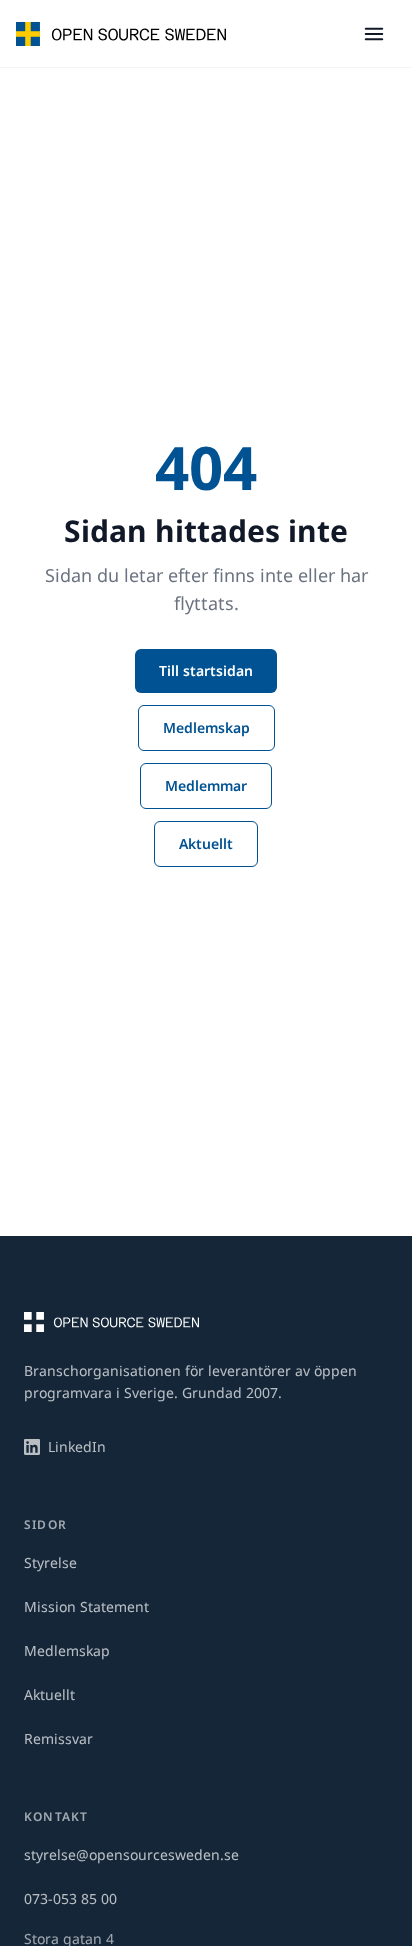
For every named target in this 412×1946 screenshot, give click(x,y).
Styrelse (50, 1562)
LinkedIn (77, 1446)
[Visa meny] (374, 34)
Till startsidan (206, 670)
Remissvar (58, 1738)
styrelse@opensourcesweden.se (131, 1854)
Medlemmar (206, 785)
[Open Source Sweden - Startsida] (121, 34)
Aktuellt (206, 843)
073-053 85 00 (70, 1898)
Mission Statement (86, 1606)
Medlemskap (206, 727)
